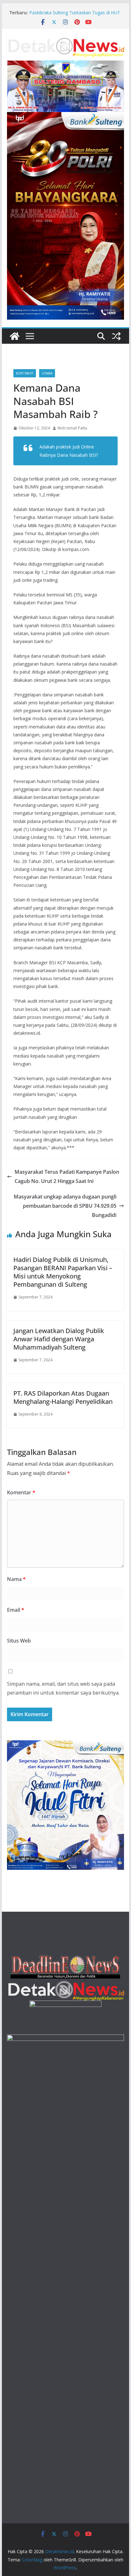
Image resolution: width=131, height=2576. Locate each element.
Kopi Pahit (25, 373)
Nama (16, 1579)
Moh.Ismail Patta (72, 428)
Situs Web (19, 1641)
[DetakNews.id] (15, 336)
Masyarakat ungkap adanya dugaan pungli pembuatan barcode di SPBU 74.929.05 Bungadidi (65, 1206)
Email (16, 1610)
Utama (47, 373)
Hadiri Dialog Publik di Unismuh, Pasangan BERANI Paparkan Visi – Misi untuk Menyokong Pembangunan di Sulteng (63, 1272)
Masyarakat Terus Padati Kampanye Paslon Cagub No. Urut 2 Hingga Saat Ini (67, 1176)
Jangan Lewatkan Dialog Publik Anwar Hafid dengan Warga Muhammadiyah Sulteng (59, 1339)
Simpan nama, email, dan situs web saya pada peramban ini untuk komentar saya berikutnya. (63, 1688)
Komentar (21, 1492)
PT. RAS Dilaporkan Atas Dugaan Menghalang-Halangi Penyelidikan (63, 1397)
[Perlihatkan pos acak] (116, 336)
